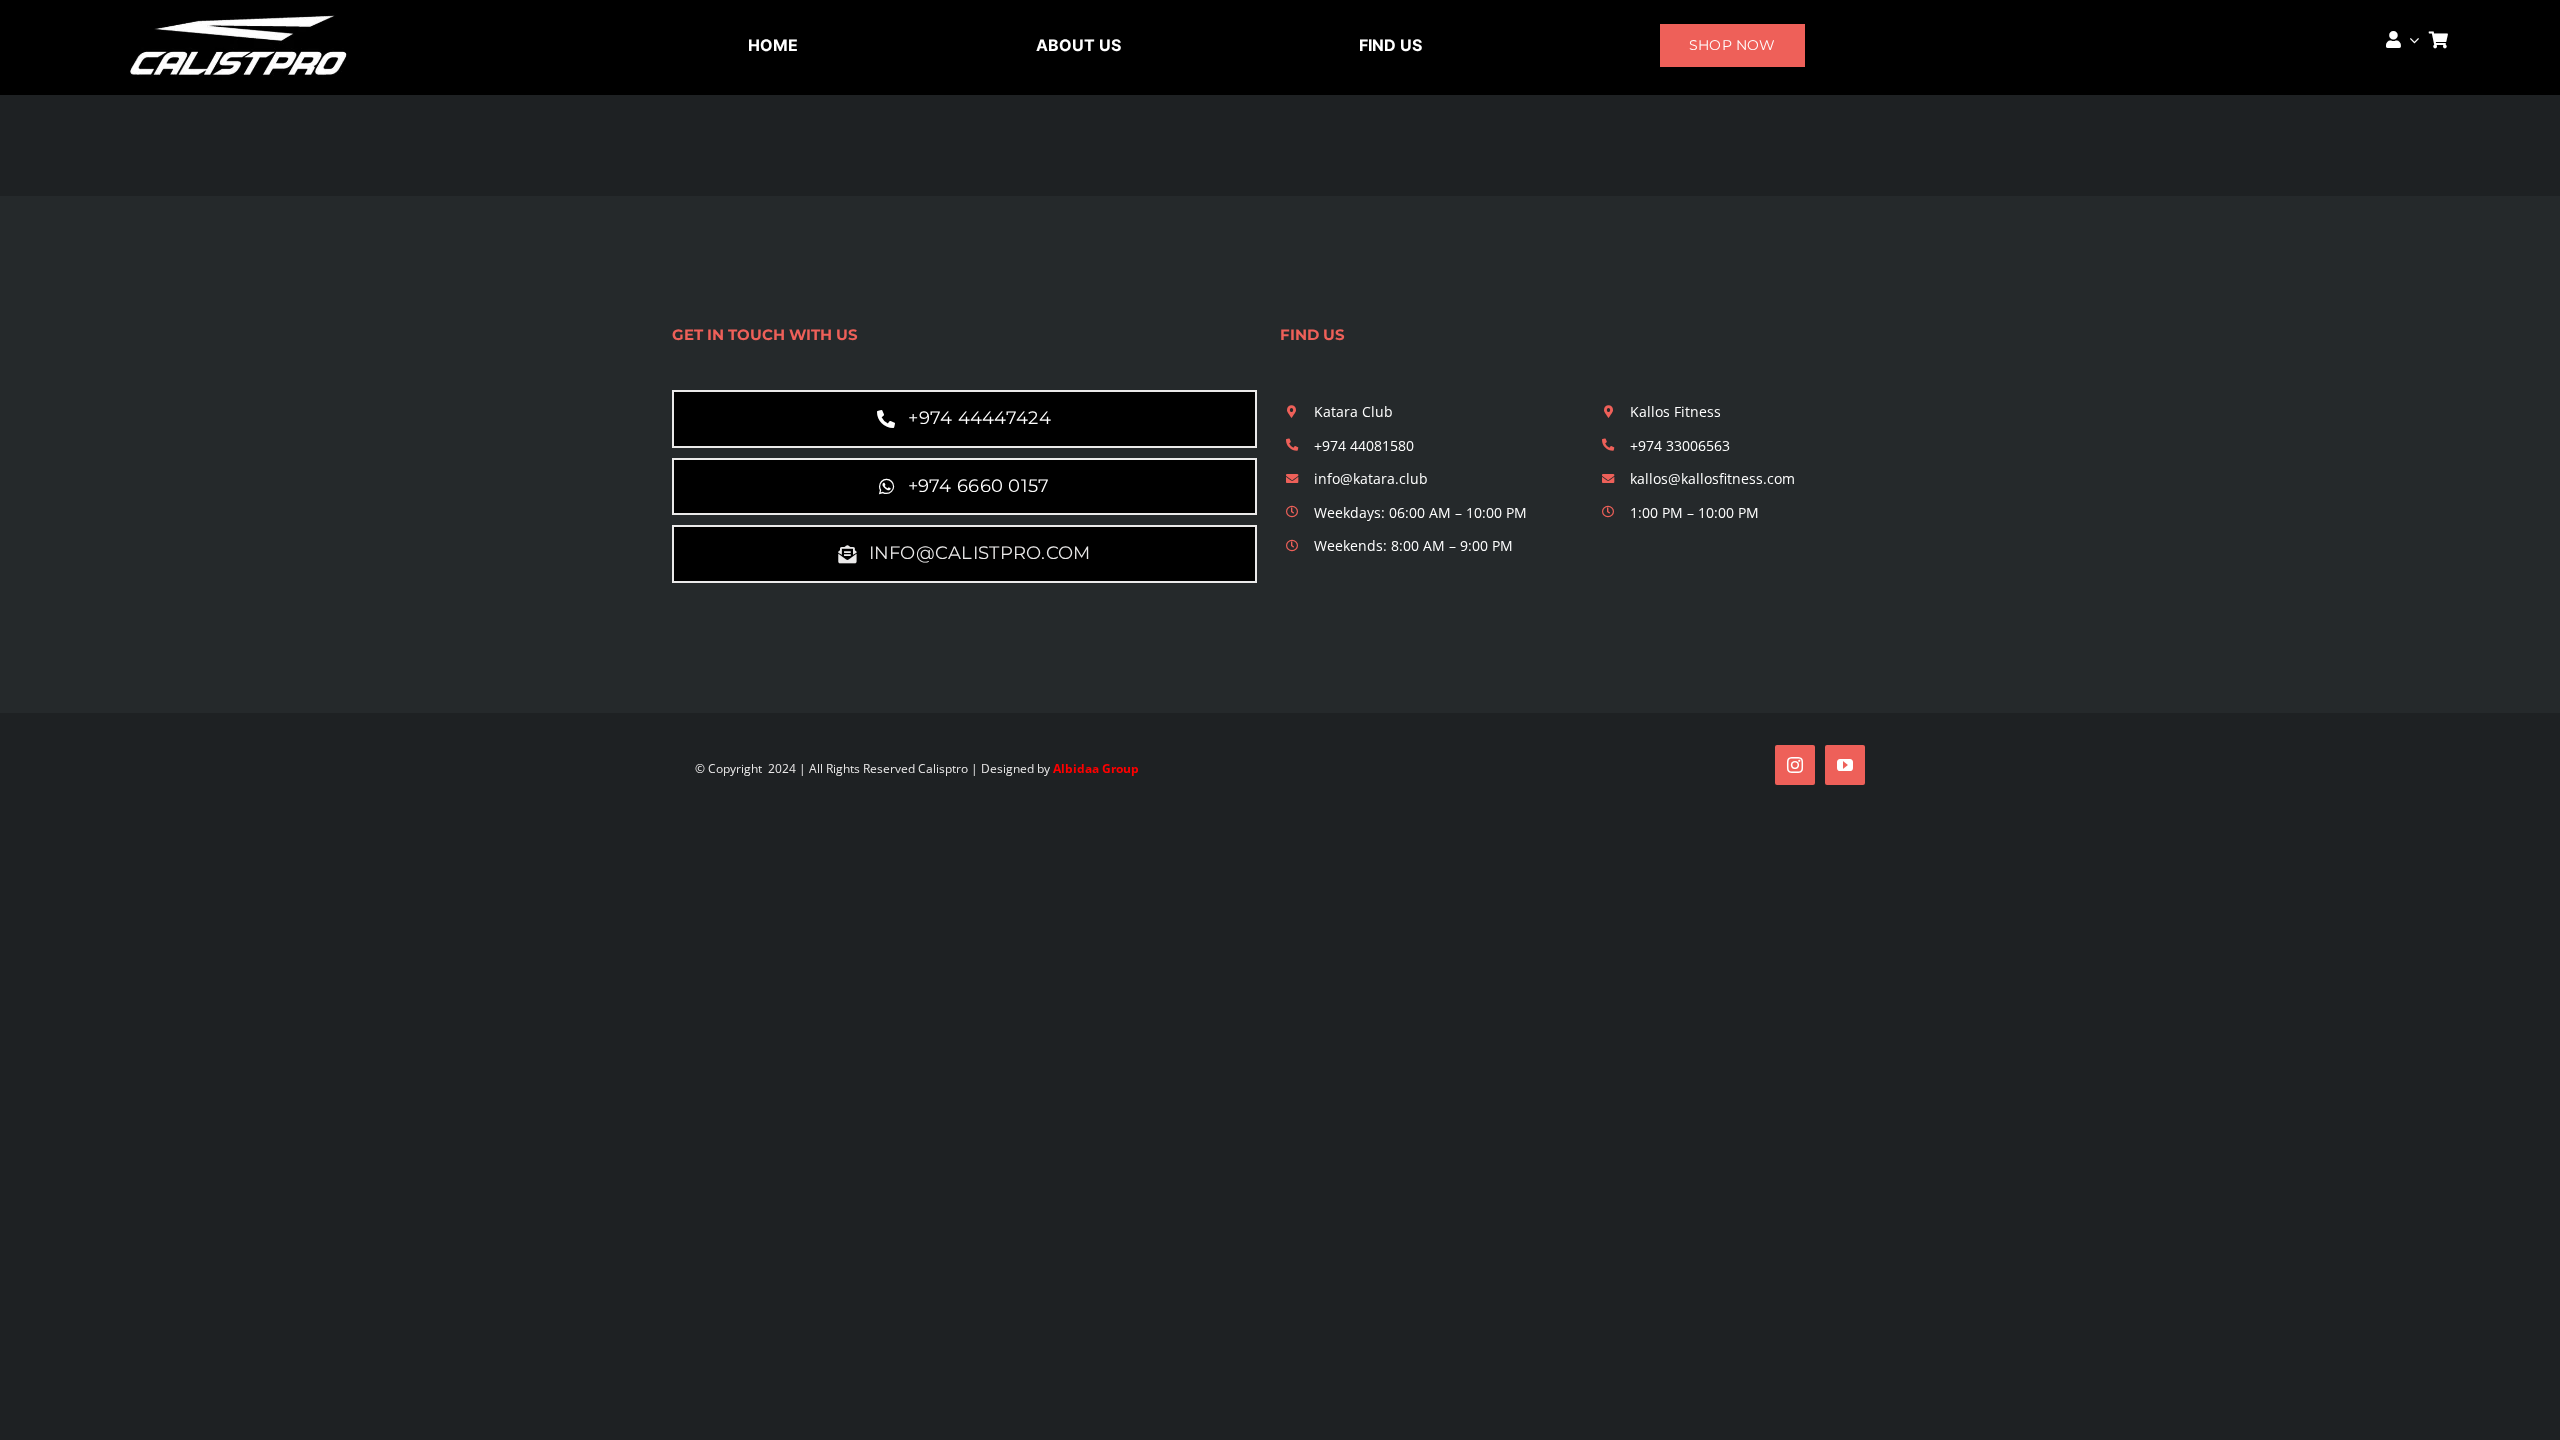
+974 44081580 (1364, 445)
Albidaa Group (1096, 768)
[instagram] (1795, 765)
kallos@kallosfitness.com (1712, 478)
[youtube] (1845, 765)
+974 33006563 (1680, 445)
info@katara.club (1371, 478)
